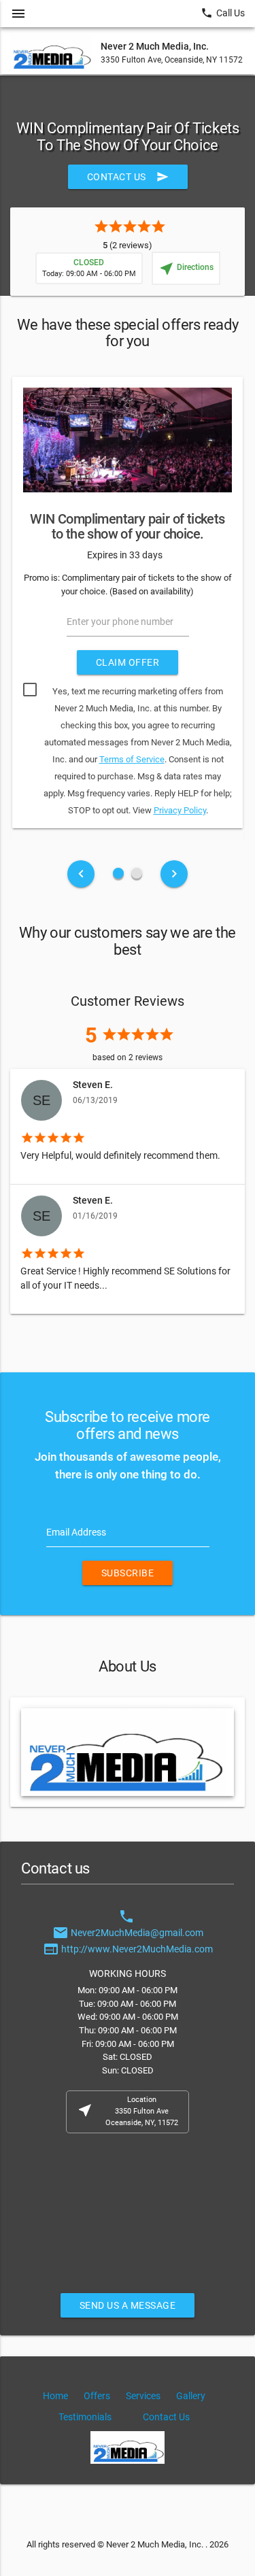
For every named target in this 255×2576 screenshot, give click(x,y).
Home (55, 2396)
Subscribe (128, 1573)
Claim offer (128, 662)
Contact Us (128, 177)
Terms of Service (132, 759)
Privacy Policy (180, 810)
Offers (97, 2396)
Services (143, 2396)
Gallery (191, 2396)
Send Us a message (128, 2305)
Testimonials (85, 2417)
